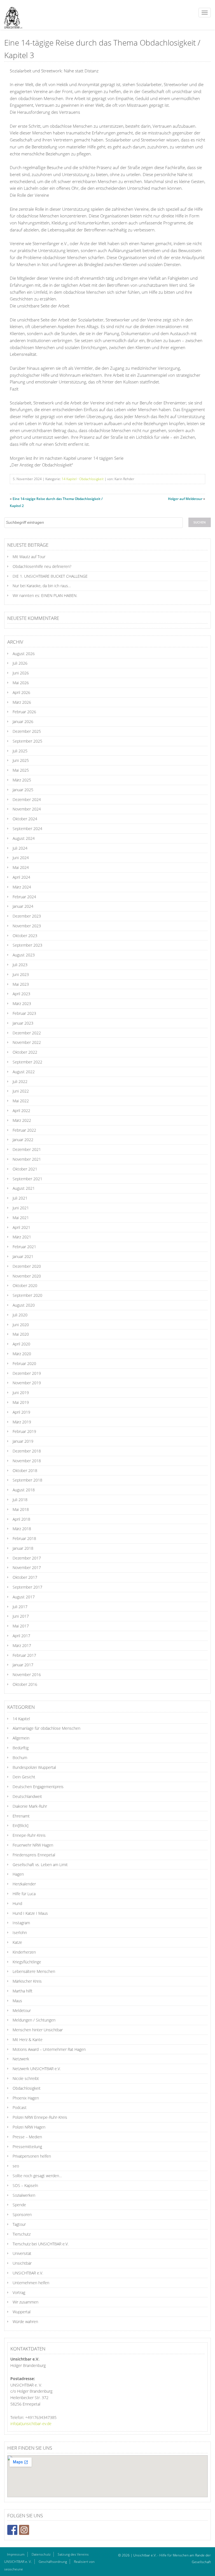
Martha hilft (23, 1991)
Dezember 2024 (27, 799)
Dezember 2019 (27, 1373)
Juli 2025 (20, 751)
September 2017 (27, 1587)
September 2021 (27, 1179)
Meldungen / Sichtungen (34, 2020)
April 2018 (21, 1519)
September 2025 (27, 741)
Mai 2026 (21, 683)
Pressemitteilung (27, 2147)
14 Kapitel (69, 479)
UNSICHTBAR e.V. (28, 2273)
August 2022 (24, 1072)
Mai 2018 (21, 1509)
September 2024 (27, 829)
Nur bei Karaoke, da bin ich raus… (42, 586)
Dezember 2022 (27, 1033)
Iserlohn (20, 1932)
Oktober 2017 (25, 1577)
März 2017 (22, 1645)
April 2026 (21, 692)
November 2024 (27, 809)
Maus (17, 2001)
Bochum (20, 1758)
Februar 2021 (24, 1247)
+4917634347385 (41, 2417)
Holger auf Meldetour (185, 499)
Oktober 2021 (25, 1169)
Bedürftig (21, 1748)
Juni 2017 (21, 1616)
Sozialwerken (24, 2195)
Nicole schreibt (26, 2078)
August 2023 (24, 955)
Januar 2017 (23, 1665)
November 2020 (27, 1276)
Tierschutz (22, 2234)
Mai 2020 (21, 1334)
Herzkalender (24, 1884)
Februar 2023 (24, 1013)
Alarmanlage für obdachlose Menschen (46, 1728)
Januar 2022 (23, 1140)
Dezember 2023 (27, 916)
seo (16, 2166)
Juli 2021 (20, 1198)
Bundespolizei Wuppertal (34, 1767)
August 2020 (24, 1305)
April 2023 (21, 994)
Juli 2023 (20, 965)
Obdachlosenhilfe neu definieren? (42, 566)
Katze (17, 1942)
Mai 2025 (21, 770)
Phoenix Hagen (26, 2098)
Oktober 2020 (25, 1285)
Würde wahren (25, 2322)
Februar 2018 (24, 1538)
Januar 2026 (23, 721)
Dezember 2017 (27, 1558)
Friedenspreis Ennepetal (34, 1855)
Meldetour (22, 2010)
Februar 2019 (24, 1431)
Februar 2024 (24, 897)
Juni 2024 (21, 858)
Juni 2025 (21, 760)
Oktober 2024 (25, 819)
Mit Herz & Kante (28, 2040)
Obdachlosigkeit (91, 479)
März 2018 (22, 1529)
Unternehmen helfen (31, 2283)
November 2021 (27, 1159)
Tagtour (19, 2224)
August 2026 (24, 654)
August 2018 (24, 1490)
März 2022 (22, 1120)
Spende (19, 2205)
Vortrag (19, 2292)
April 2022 (21, 1111)
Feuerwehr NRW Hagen (33, 1845)
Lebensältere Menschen (34, 1971)
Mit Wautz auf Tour (29, 557)
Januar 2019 (23, 1441)
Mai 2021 (21, 1218)
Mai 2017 (21, 1626)
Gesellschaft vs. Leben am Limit (40, 1865)
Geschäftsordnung (53, 2562)
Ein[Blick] (20, 1825)
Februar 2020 (24, 1363)
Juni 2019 (21, 1393)
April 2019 (21, 1412)
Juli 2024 (20, 848)
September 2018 (27, 1480)
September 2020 (27, 1295)
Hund (17, 1903)
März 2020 (22, 1354)
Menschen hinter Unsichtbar (38, 2030)
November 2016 (27, 1675)
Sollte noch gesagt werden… (37, 2176)
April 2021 (21, 1227)
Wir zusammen (25, 2302)
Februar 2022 (24, 1130)
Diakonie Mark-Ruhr (30, 1806)
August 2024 (24, 838)
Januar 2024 (23, 906)
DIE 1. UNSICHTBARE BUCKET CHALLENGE (50, 576)
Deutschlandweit (27, 1796)
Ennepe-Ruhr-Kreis (29, 1835)
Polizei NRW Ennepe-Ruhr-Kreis (40, 2117)
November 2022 (27, 1042)
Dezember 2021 (27, 1149)
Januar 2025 (23, 790)
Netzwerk (21, 2059)
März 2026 (22, 702)
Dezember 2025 (27, 731)
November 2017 (27, 1567)
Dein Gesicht (24, 1777)
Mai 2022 (21, 1101)
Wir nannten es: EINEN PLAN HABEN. (45, 595)
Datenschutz (41, 2554)
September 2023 (27, 945)
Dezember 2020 (27, 1266)
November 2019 (27, 1383)
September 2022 (27, 1062)
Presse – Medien (27, 2137)
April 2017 (21, 1636)
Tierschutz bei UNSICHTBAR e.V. (41, 2244)
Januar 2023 (23, 1023)
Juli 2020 (20, 1315)
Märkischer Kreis (27, 1981)
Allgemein (21, 1738)
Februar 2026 (24, 712)
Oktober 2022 (25, 1052)
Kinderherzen (24, 1952)
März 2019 (22, 1422)
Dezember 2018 (27, 1451)
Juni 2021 (21, 1208)
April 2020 (21, 1344)
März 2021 (22, 1237)
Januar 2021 (23, 1256)
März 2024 (22, 887)
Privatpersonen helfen (32, 2156)
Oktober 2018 (25, 1471)
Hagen (18, 1874)
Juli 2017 (20, 1607)
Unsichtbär (22, 2263)
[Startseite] (11, 15)
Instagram (21, 1923)
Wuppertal (22, 2312)
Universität (22, 2253)
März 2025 (22, 780)
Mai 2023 (21, 984)
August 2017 (24, 1597)
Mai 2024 (21, 867)
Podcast (20, 2107)
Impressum (16, 2554)
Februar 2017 (24, 1655)
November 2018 (27, 1461)
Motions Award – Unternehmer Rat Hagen (49, 2049)
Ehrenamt (21, 1816)
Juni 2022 (21, 1091)
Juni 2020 (21, 1325)
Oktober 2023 (25, 936)
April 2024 (21, 877)
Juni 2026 (21, 673)
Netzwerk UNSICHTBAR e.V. (37, 2069)
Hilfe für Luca (24, 1894)
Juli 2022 (20, 1081)
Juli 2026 (20, 663)
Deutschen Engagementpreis (38, 1787)
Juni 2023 (21, 974)
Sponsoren (22, 2214)
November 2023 (27, 926)
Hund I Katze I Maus (30, 1913)
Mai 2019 (21, 1402)
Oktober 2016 (25, 1684)
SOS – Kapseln (25, 2185)
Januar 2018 (23, 1548)
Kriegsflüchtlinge (27, 1962)
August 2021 (24, 1188)
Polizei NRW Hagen (29, 2127)
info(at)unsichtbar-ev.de (31, 2424)
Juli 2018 (20, 1500)
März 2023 (22, 1003)
